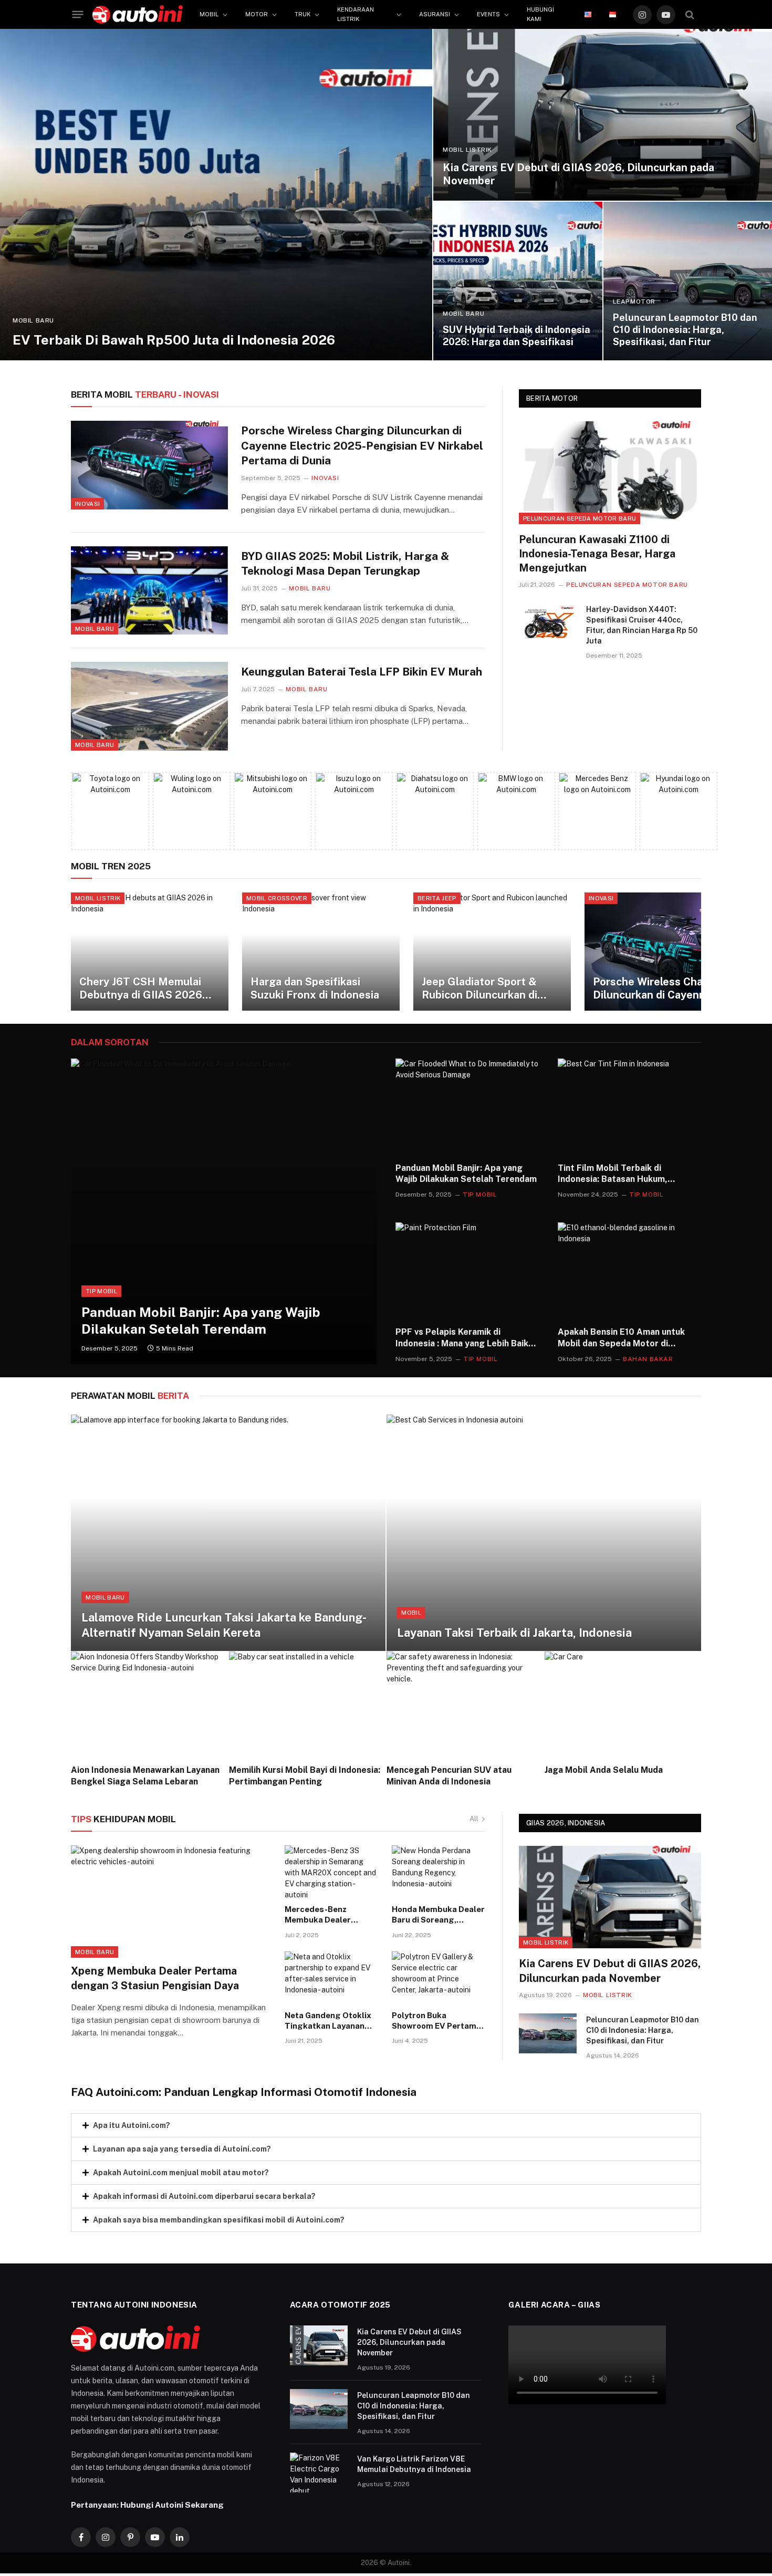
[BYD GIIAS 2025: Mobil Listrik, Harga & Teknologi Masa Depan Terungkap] (149, 590)
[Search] (690, 14)
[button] (386, 2125)
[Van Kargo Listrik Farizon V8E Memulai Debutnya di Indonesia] (319, 2473)
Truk (302, 14)
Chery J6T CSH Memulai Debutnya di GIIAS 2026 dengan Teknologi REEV (141, 989)
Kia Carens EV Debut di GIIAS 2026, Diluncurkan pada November (578, 174)
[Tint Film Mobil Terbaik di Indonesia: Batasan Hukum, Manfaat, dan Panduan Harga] (629, 1106)
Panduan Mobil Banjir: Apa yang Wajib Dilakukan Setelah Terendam (201, 1321)
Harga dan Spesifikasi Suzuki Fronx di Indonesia (315, 989)
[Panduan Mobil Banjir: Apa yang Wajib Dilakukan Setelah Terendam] (224, 1211)
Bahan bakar (648, 1359)
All (474, 1819)
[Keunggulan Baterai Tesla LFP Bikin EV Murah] (149, 706)
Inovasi (87, 504)
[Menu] (78, 15)
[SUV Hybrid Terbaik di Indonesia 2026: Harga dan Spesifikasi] (518, 281)
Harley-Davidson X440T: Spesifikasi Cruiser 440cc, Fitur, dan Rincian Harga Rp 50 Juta (642, 625)
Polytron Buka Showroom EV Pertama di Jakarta (436, 2021)
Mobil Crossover (277, 898)
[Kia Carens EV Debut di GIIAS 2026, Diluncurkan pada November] (603, 115)
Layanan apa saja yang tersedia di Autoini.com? (182, 2149)
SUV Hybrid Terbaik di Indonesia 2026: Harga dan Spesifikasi (517, 336)
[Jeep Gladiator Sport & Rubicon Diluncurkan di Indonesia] (492, 952)
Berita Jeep (437, 898)
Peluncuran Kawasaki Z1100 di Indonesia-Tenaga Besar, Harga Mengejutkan (597, 554)
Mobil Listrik (467, 150)
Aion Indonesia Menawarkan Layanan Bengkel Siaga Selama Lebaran (145, 1776)
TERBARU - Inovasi (145, 394)
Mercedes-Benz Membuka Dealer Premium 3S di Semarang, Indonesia (326, 1915)
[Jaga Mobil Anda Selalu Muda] (623, 1704)
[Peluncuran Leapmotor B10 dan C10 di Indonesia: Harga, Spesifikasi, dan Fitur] (688, 281)
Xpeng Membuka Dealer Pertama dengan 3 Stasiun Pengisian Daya (155, 1978)
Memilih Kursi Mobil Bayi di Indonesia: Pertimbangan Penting (305, 1776)
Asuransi (435, 14)
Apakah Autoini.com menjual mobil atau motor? (181, 2173)
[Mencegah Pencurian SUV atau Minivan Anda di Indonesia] (465, 1704)
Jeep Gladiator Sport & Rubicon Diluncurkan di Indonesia (479, 989)
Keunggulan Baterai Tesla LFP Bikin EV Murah (362, 672)
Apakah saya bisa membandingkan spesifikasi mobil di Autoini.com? (219, 2220)
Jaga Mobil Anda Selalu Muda (604, 1770)
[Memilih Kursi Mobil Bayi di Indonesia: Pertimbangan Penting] (307, 1704)
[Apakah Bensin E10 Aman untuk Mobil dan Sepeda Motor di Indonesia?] (629, 1270)
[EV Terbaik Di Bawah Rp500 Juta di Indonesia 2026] (216, 195)
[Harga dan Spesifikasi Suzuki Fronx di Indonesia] (321, 952)
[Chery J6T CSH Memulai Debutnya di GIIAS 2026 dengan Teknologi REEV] (150, 952)
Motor (257, 14)
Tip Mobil (101, 1291)
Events (488, 14)
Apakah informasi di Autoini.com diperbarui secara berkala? (204, 2196)
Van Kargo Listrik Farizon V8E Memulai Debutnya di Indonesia (414, 2464)
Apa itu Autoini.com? (132, 2125)
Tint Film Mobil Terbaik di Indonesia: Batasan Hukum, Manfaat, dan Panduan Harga (617, 1174)
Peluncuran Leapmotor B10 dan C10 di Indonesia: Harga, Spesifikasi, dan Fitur (685, 330)
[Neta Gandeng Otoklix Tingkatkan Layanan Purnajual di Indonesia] (331, 1978)
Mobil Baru (33, 320)
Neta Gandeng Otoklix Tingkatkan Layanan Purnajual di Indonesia (328, 2021)
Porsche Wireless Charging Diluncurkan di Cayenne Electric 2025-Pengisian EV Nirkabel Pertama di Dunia (362, 445)
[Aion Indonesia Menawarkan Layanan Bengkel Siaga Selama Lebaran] (149, 1704)
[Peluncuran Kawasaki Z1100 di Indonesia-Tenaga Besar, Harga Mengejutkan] (610, 472)
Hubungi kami (540, 14)
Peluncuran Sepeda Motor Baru (580, 518)
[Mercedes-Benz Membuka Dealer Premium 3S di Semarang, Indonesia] (331, 1872)
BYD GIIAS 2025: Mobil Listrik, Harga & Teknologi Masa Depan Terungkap (345, 564)
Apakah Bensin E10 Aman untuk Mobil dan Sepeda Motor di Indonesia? (621, 1338)
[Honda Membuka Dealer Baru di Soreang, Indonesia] (439, 1872)
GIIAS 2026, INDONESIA (566, 1823)
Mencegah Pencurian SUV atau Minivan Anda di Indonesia (449, 1776)
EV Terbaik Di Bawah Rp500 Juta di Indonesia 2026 (174, 340)
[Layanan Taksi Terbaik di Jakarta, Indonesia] (544, 1533)
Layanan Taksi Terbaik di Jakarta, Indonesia (514, 1633)
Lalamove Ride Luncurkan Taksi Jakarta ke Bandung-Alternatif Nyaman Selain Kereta (224, 1625)
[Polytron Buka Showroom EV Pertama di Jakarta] (439, 1978)
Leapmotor (634, 302)
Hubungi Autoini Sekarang (172, 2505)
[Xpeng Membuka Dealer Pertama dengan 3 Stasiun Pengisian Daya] (171, 1902)
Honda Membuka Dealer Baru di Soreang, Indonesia (438, 1915)
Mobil (209, 14)
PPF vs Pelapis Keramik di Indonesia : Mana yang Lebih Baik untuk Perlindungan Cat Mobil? (462, 1338)
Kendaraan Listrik (356, 14)
